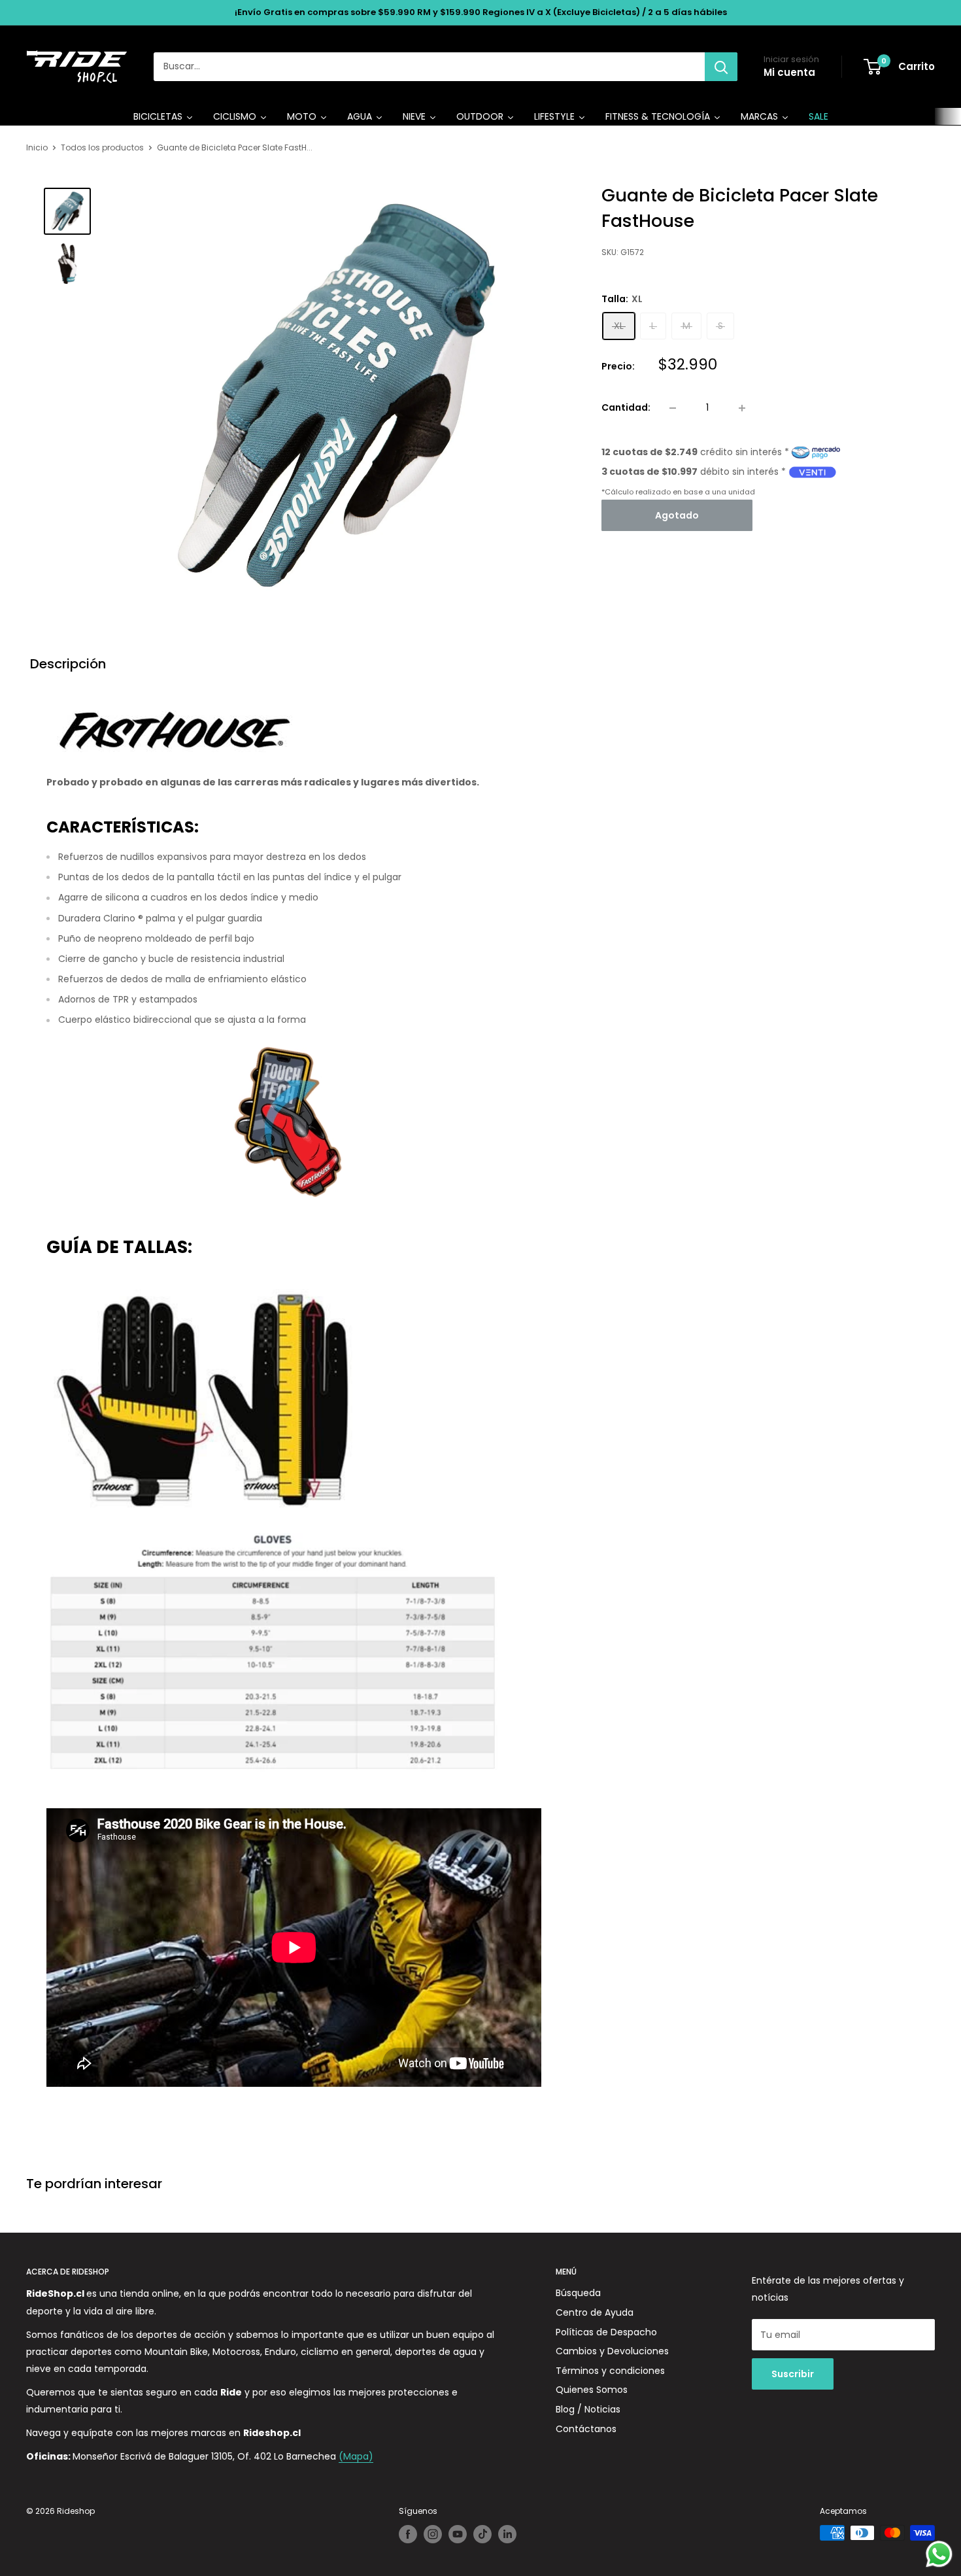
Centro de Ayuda (595, 2312)
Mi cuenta (789, 72)
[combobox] (429, 67)
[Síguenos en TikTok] (482, 2534)
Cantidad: (626, 407)
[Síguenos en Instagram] (433, 2534)
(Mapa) (356, 2456)
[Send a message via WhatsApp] (939, 2554)
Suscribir (793, 2374)
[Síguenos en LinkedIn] (507, 2534)
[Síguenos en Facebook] (408, 2534)
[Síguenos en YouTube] (458, 2534)
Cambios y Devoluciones (612, 2351)
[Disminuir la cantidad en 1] (673, 408)
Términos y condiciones (610, 2371)
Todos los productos (102, 147)
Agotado (677, 515)
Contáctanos (586, 2429)
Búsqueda (578, 2293)
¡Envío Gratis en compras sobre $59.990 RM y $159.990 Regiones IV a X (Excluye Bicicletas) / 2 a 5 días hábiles (481, 12)
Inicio (37, 147)
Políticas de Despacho (606, 2332)
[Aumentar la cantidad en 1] (742, 408)
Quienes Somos (592, 2390)
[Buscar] (721, 67)
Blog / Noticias (588, 2409)
